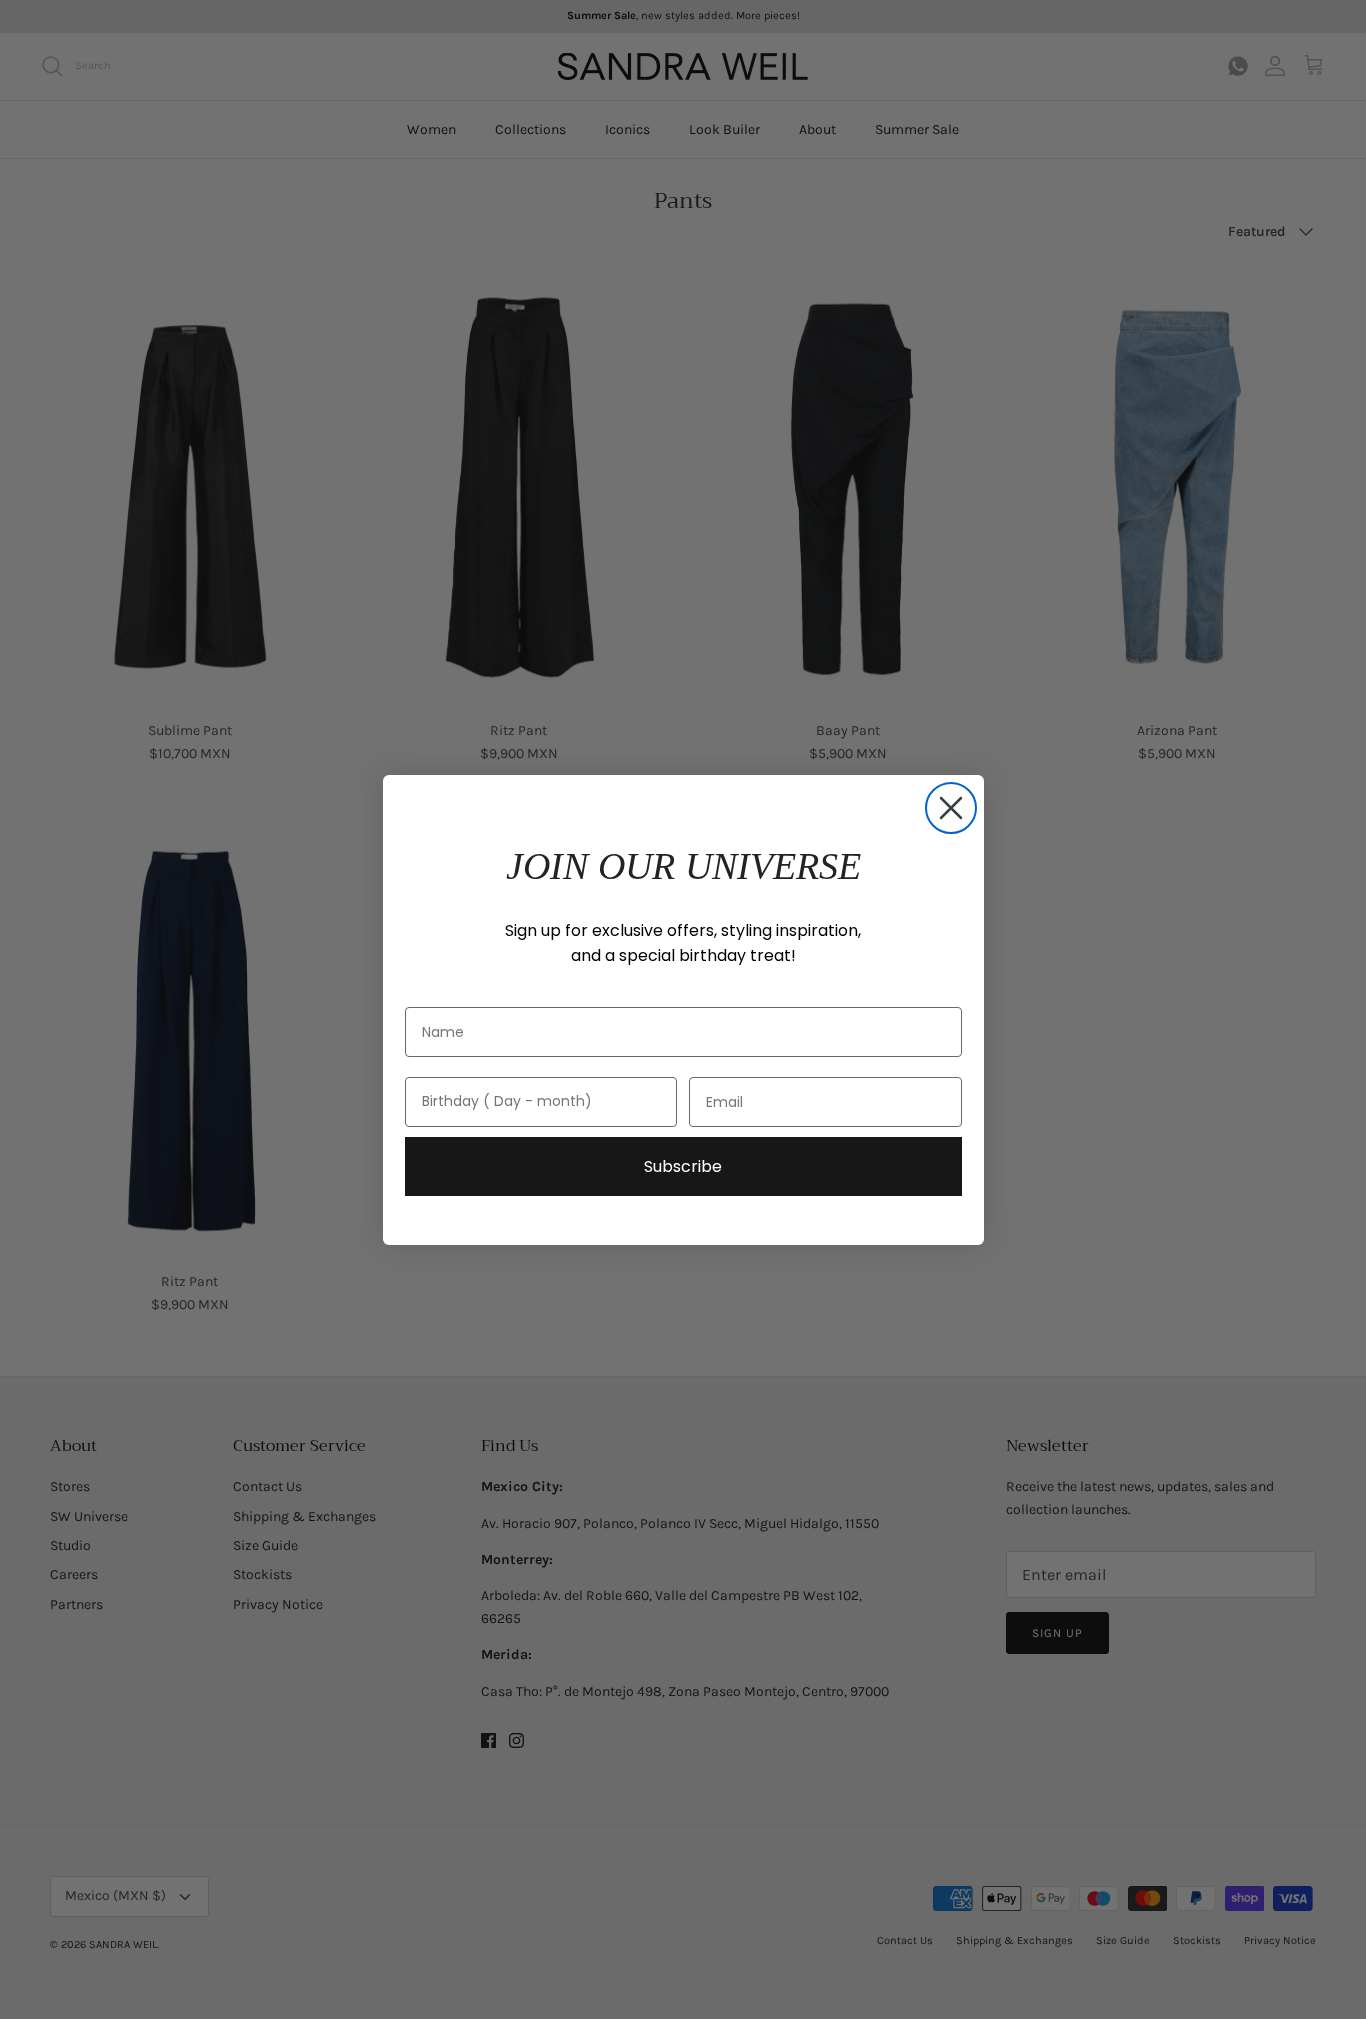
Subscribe (683, 1165)
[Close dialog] (951, 808)
